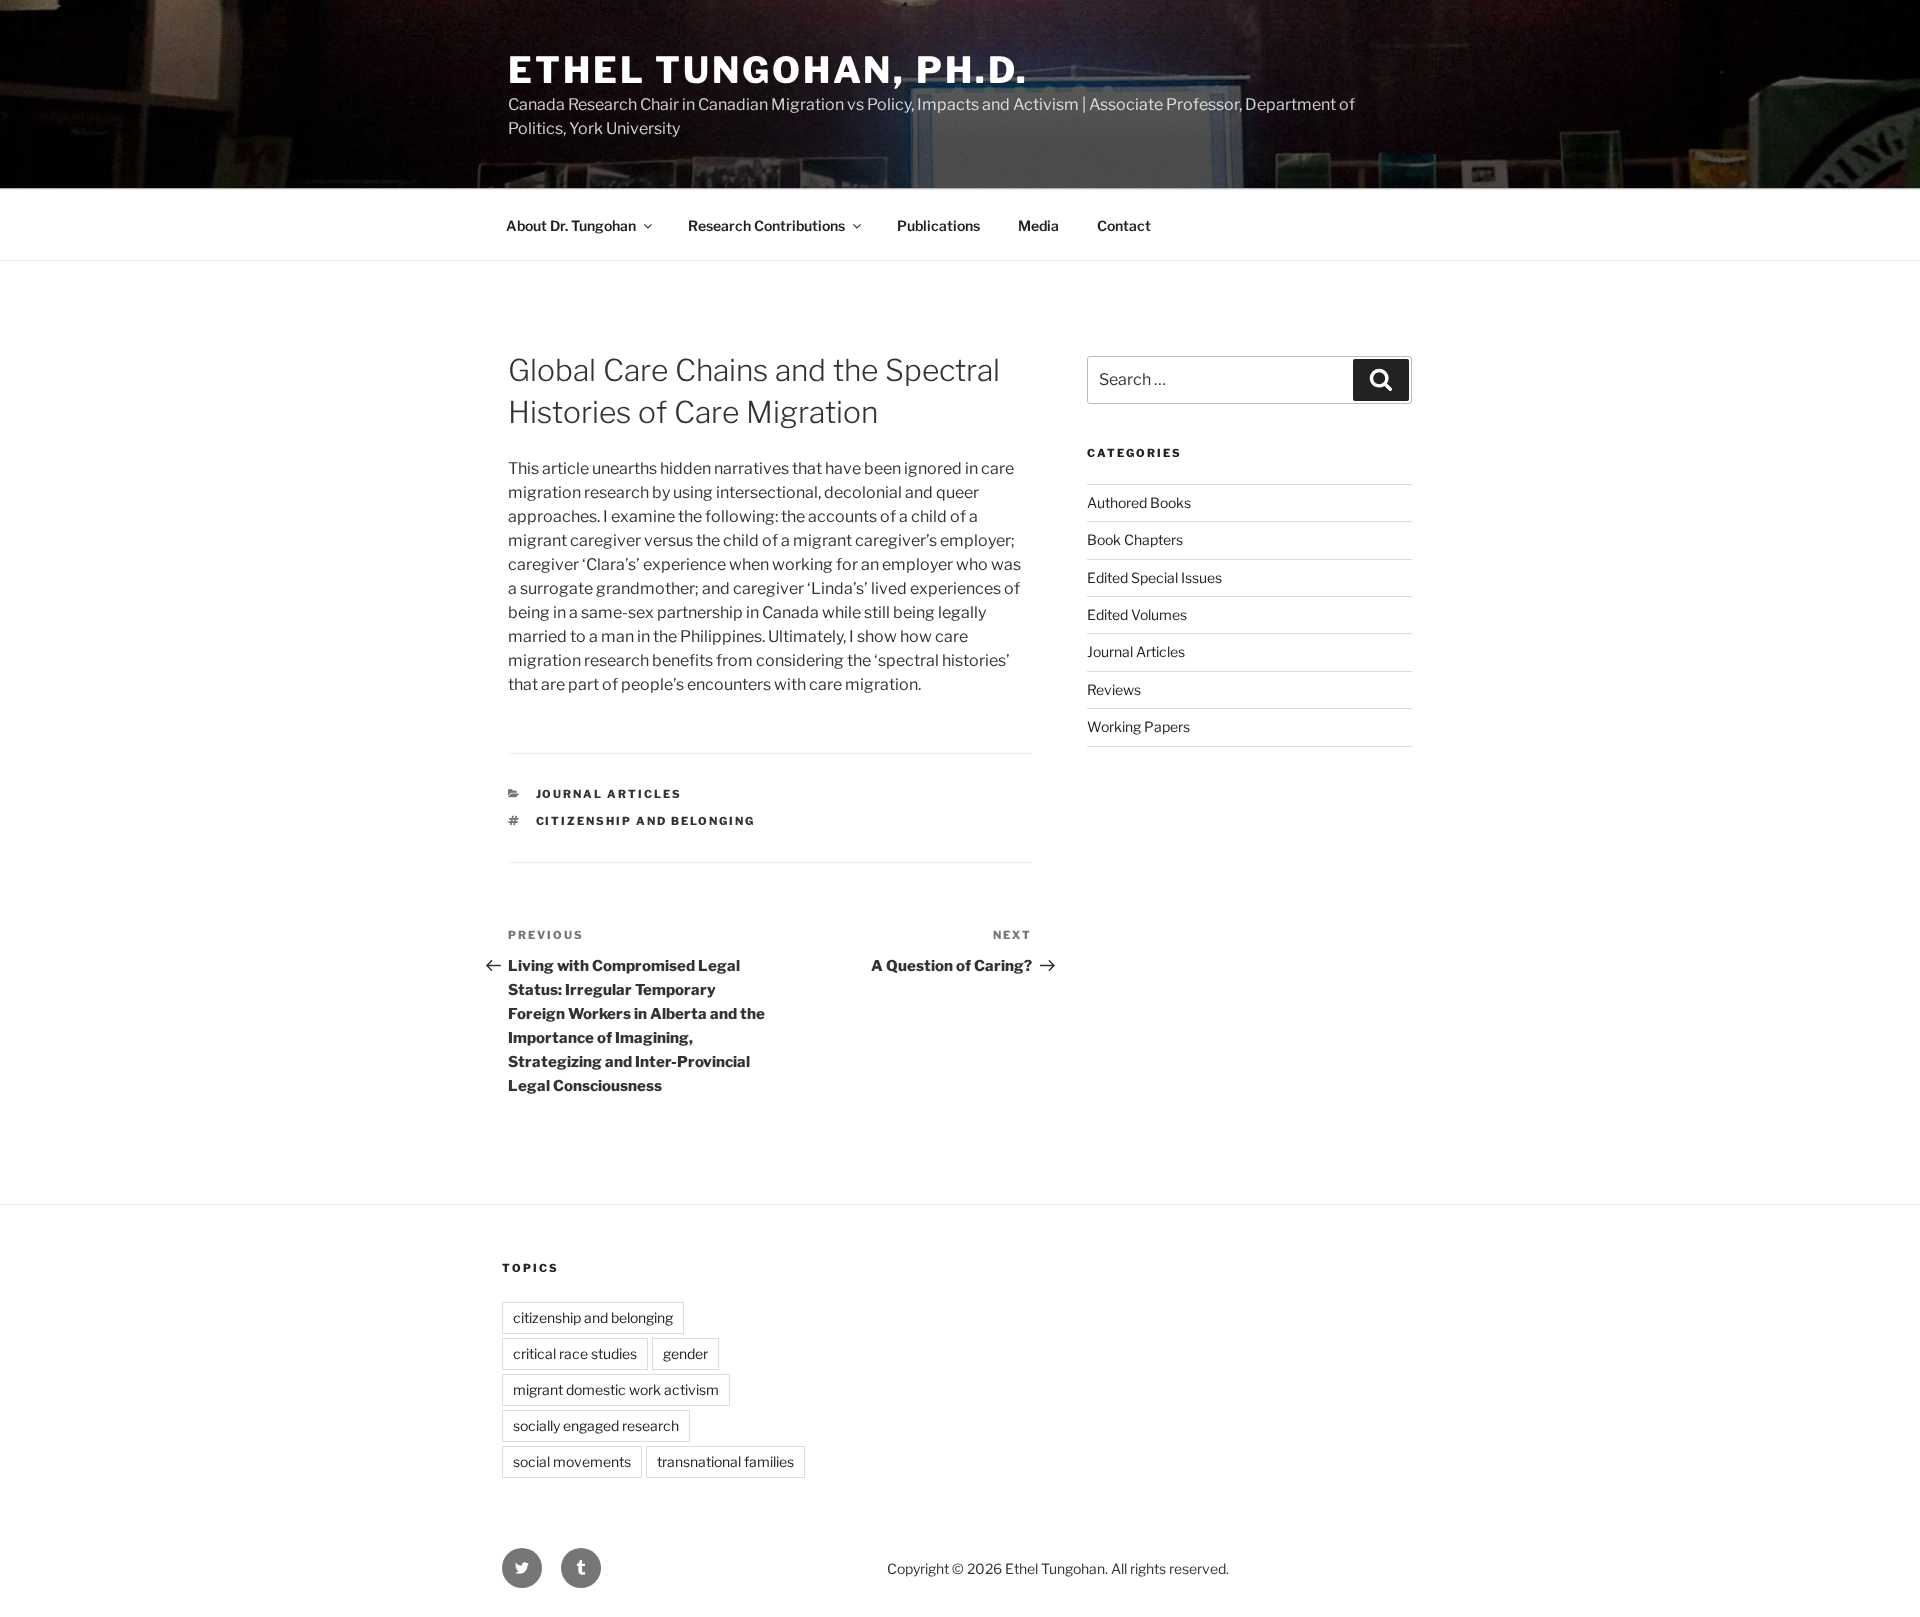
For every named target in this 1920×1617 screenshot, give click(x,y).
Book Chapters (1135, 539)
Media (1038, 225)
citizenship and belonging (646, 821)
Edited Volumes (1137, 614)
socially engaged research (596, 1425)
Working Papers (1138, 726)
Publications (938, 225)
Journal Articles (609, 794)
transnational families (725, 1461)
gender (685, 1353)
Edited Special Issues (1154, 577)
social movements (572, 1461)
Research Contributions (766, 225)
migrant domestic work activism (616, 1389)
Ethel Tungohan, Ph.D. (768, 70)
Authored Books (1139, 502)
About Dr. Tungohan (571, 225)
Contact (1124, 225)
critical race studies (575, 1353)
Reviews (1114, 689)
